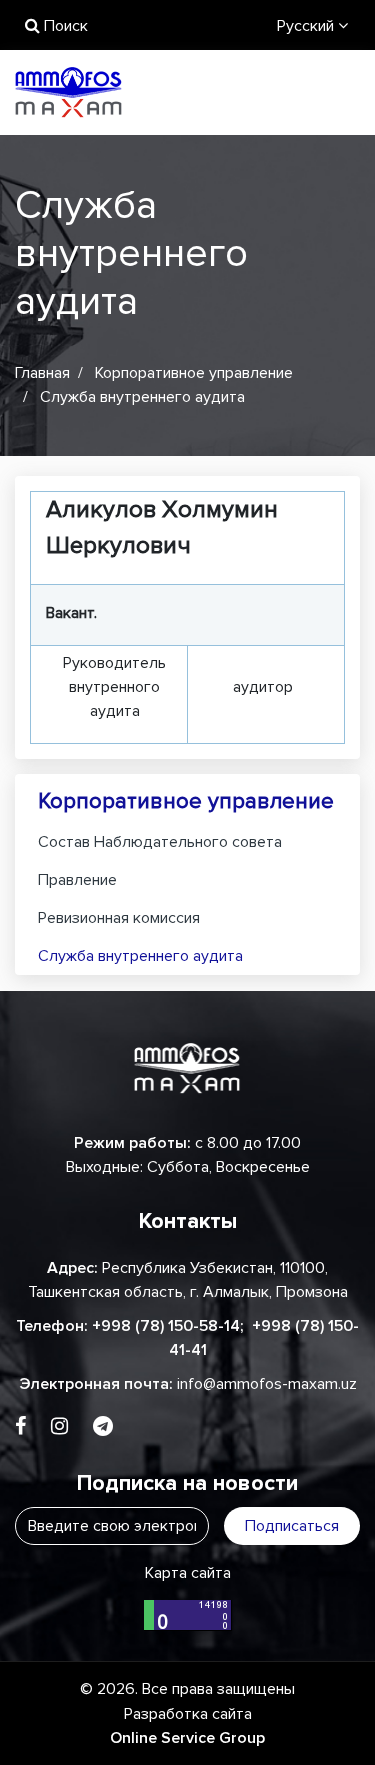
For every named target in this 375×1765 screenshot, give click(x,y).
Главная (42, 373)
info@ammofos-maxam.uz (267, 1384)
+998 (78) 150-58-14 (166, 1326)
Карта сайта (188, 1573)
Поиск (64, 26)
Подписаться (292, 1526)
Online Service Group (187, 1738)
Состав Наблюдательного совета (160, 842)
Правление (77, 880)
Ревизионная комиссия (119, 918)
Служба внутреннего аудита (140, 956)
